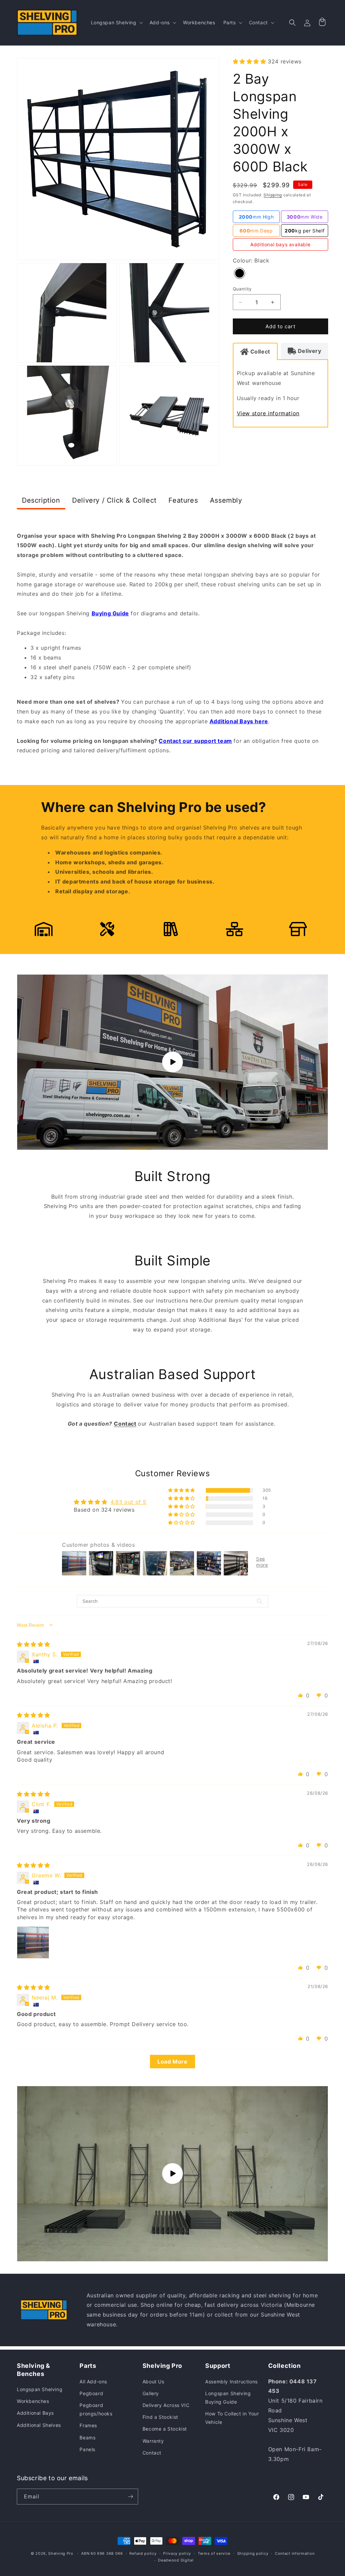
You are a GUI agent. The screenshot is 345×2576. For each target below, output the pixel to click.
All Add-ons (93, 2382)
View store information (268, 413)
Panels (87, 2449)
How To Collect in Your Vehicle (232, 2418)
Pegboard (91, 2393)
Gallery (151, 2393)
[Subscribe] (130, 2497)
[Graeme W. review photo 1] (33, 1942)
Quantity (242, 289)
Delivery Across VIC (166, 2405)
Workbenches (33, 2401)
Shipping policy (253, 2553)
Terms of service (214, 2553)
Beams (87, 2438)
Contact (152, 2453)
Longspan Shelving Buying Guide (228, 2398)
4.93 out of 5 (129, 1502)
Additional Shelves (39, 2425)
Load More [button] (172, 2062)
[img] (34, 1644)
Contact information (295, 2553)
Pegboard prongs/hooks (96, 2409)
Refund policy (143, 2553)
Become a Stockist (165, 2429)
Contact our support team (195, 741)
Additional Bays (35, 2413)
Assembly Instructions (231, 2382)
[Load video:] (172, 1062)
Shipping (273, 195)
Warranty (153, 2441)
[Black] (240, 274)
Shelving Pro (61, 2553)
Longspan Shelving (40, 2389)
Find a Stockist (160, 2417)
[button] (116, 23)
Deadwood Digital (176, 2560)
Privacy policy (177, 2553)
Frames (88, 2425)
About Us (153, 2382)
